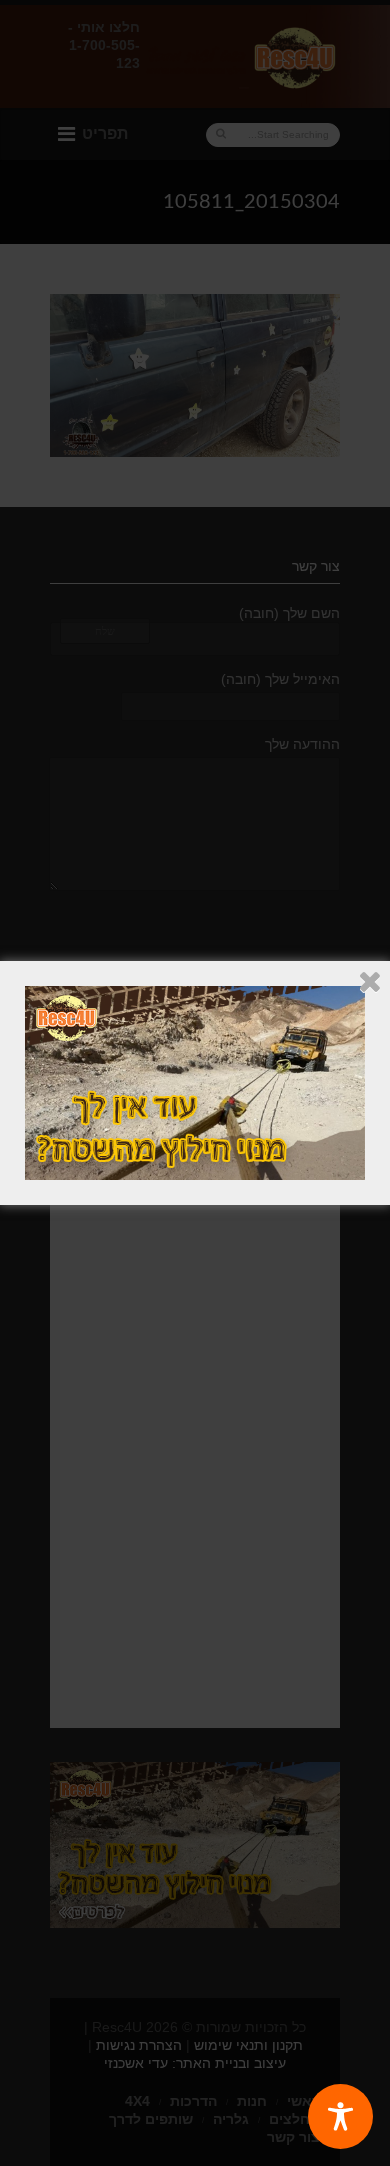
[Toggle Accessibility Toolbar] (340, 2116)
